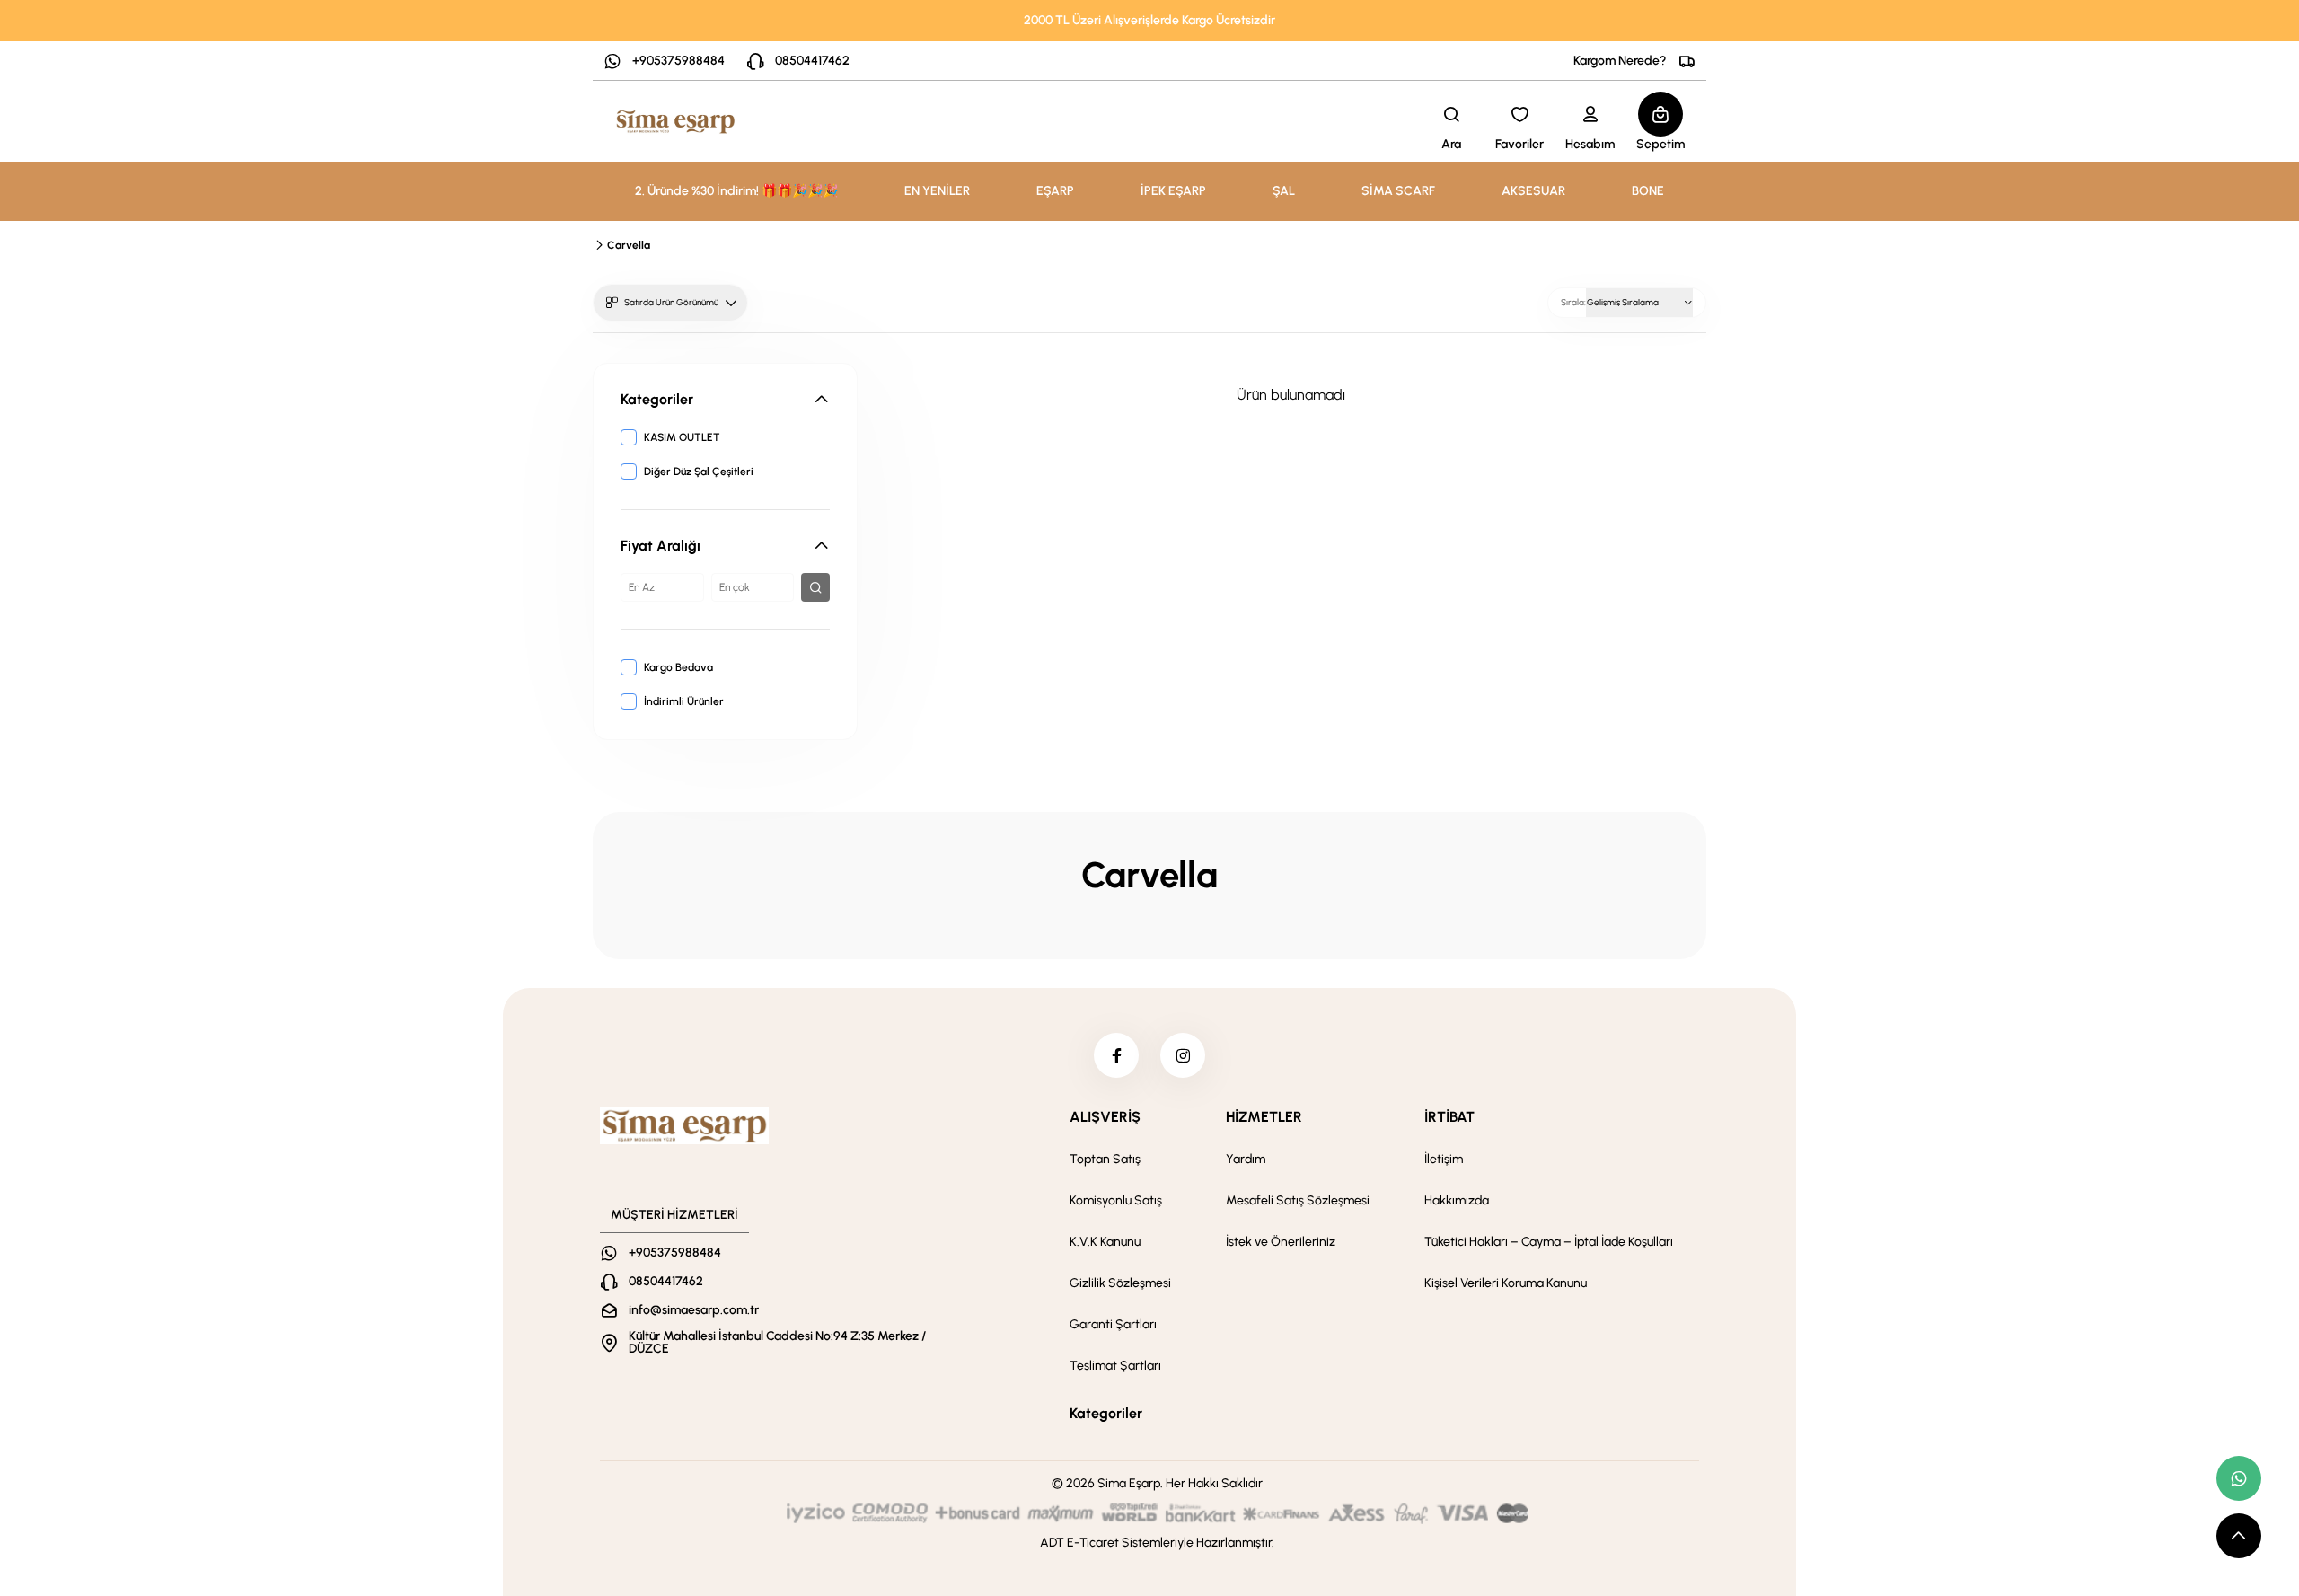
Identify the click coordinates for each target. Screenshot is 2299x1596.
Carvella (629, 245)
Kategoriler (1106, 1413)
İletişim (1444, 1159)
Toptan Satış (1105, 1159)
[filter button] (815, 587)
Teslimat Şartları (1115, 1366)
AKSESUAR (1533, 191)
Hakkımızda (1457, 1200)
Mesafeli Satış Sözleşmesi (1298, 1200)
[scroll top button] (2239, 1536)
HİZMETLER (1264, 1117)
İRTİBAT (1449, 1117)
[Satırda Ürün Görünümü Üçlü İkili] (670, 303)
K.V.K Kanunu (1105, 1242)
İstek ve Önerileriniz (1281, 1242)
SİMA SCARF (1398, 191)
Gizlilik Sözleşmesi (1120, 1283)
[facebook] (1116, 1055)
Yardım (1246, 1159)
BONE (1648, 191)
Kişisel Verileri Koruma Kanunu (1506, 1283)
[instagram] (1183, 1055)
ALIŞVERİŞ (1105, 1117)
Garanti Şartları (1113, 1324)
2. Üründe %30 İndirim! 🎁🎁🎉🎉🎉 (736, 191)
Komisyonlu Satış (1116, 1200)
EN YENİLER (937, 191)
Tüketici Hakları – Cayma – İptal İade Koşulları (1549, 1242)
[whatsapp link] (2239, 1478)
